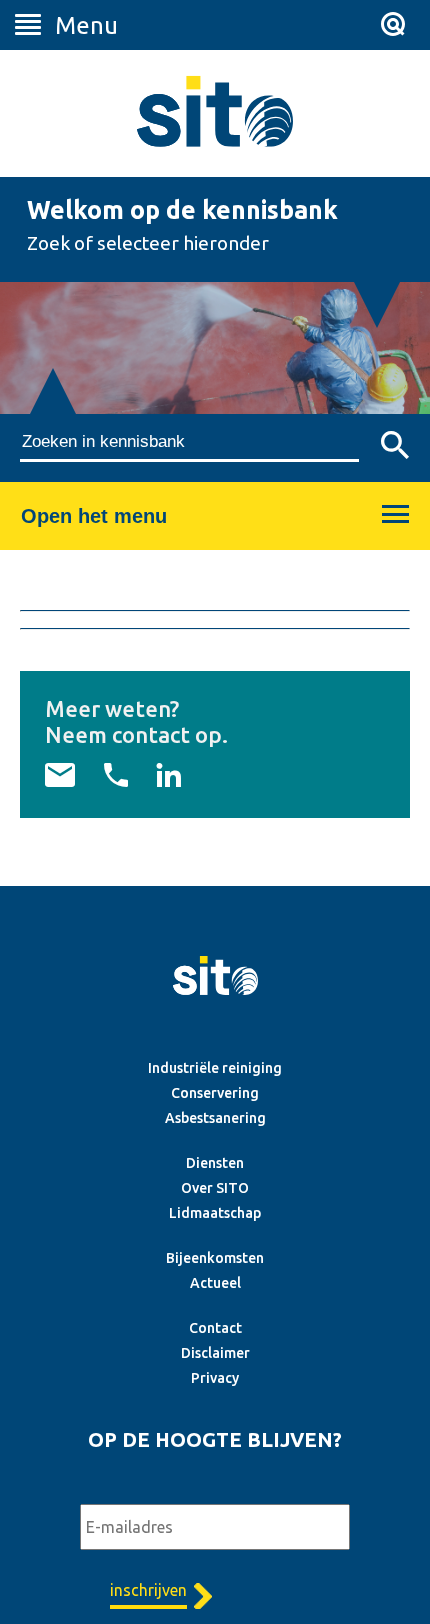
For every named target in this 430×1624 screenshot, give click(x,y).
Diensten (215, 1163)
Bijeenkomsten (215, 1258)
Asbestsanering (215, 1118)
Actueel (215, 1283)
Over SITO (215, 1188)
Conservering (215, 1093)
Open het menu (94, 516)
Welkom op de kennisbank (182, 210)
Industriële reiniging (215, 1068)
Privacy (215, 1378)
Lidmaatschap (215, 1213)
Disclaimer (215, 1353)
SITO (215, 111)
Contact (215, 1328)
